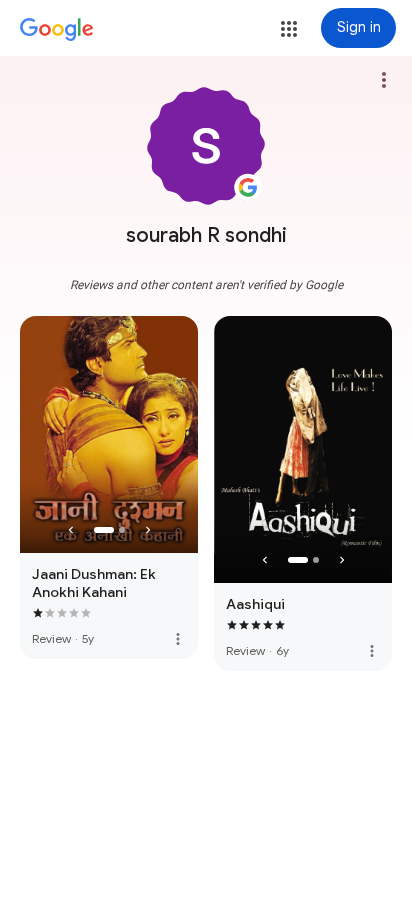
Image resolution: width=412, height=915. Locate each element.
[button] (289, 29)
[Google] (57, 30)
